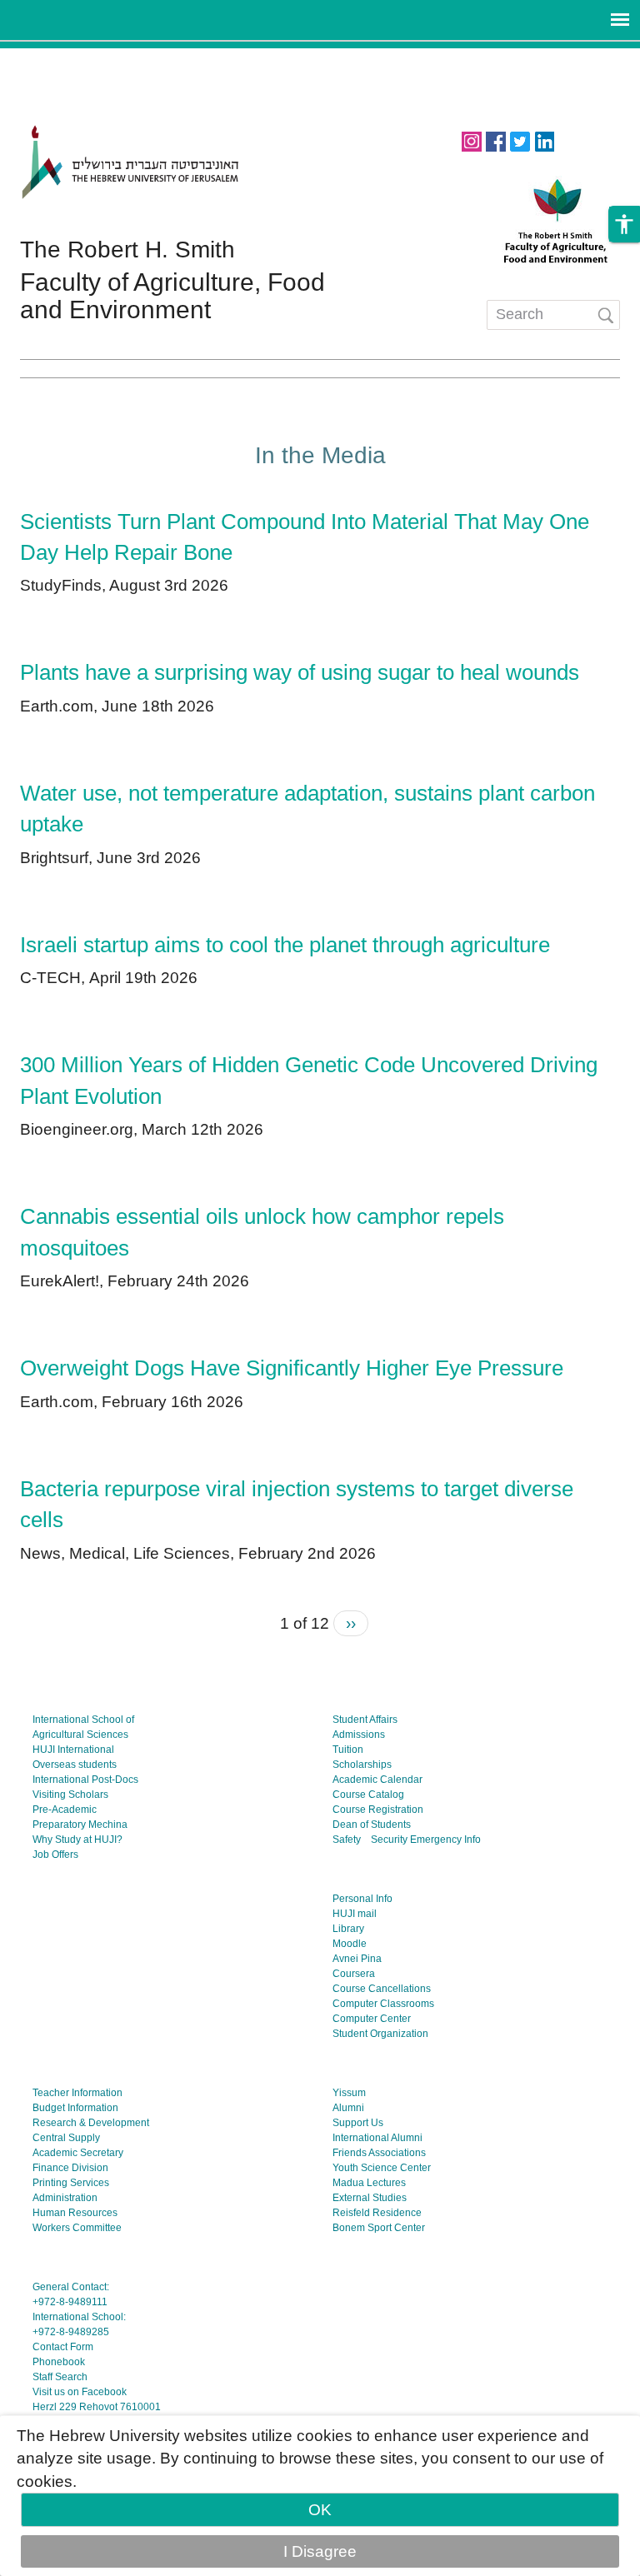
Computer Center (372, 2019)
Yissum (349, 2093)
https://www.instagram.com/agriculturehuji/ (472, 140)
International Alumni (377, 2138)
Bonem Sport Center (379, 2228)
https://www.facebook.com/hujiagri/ (496, 140)
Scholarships (362, 1765)
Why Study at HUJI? (77, 1840)
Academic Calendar (377, 1780)
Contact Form (63, 2347)
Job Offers (55, 1855)
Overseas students (75, 1765)
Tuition (348, 1750)
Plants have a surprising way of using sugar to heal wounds (300, 672)
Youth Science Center (382, 2168)
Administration (65, 2198)
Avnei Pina (357, 1959)
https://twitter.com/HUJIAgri (520, 140)
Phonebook (59, 2362)
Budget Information (75, 2108)
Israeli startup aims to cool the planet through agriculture (285, 945)
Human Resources (75, 2213)
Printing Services (71, 2183)
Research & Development (91, 2123)
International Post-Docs (85, 1780)
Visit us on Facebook (80, 2392)
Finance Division (70, 2168)
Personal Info (362, 1899)
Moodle (350, 1944)
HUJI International (73, 1750)
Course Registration (378, 1810)
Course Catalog (368, 1795)
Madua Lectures (369, 2183)
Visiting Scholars (70, 1795)
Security (389, 1840)
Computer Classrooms (383, 2004)
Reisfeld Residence (377, 2213)
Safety (347, 1840)
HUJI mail (355, 1914)
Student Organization (380, 2034)
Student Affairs (365, 1720)
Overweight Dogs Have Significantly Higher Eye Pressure (292, 1368)
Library (348, 1929)
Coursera (354, 1974)
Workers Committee (77, 2228)
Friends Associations (379, 2153)
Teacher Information (77, 2093)
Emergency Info (445, 1840)
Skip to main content (73, 60)
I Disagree (320, 2551)
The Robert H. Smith (127, 250)
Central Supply (66, 2138)
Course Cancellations (382, 1989)
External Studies (370, 2198)
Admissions (359, 1735)
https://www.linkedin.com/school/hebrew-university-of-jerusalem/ (544, 140)
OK (320, 2510)
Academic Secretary (78, 2153)
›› (351, 1623)
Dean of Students (372, 1825)
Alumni (348, 2108)
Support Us (358, 2123)
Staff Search (60, 2377)
